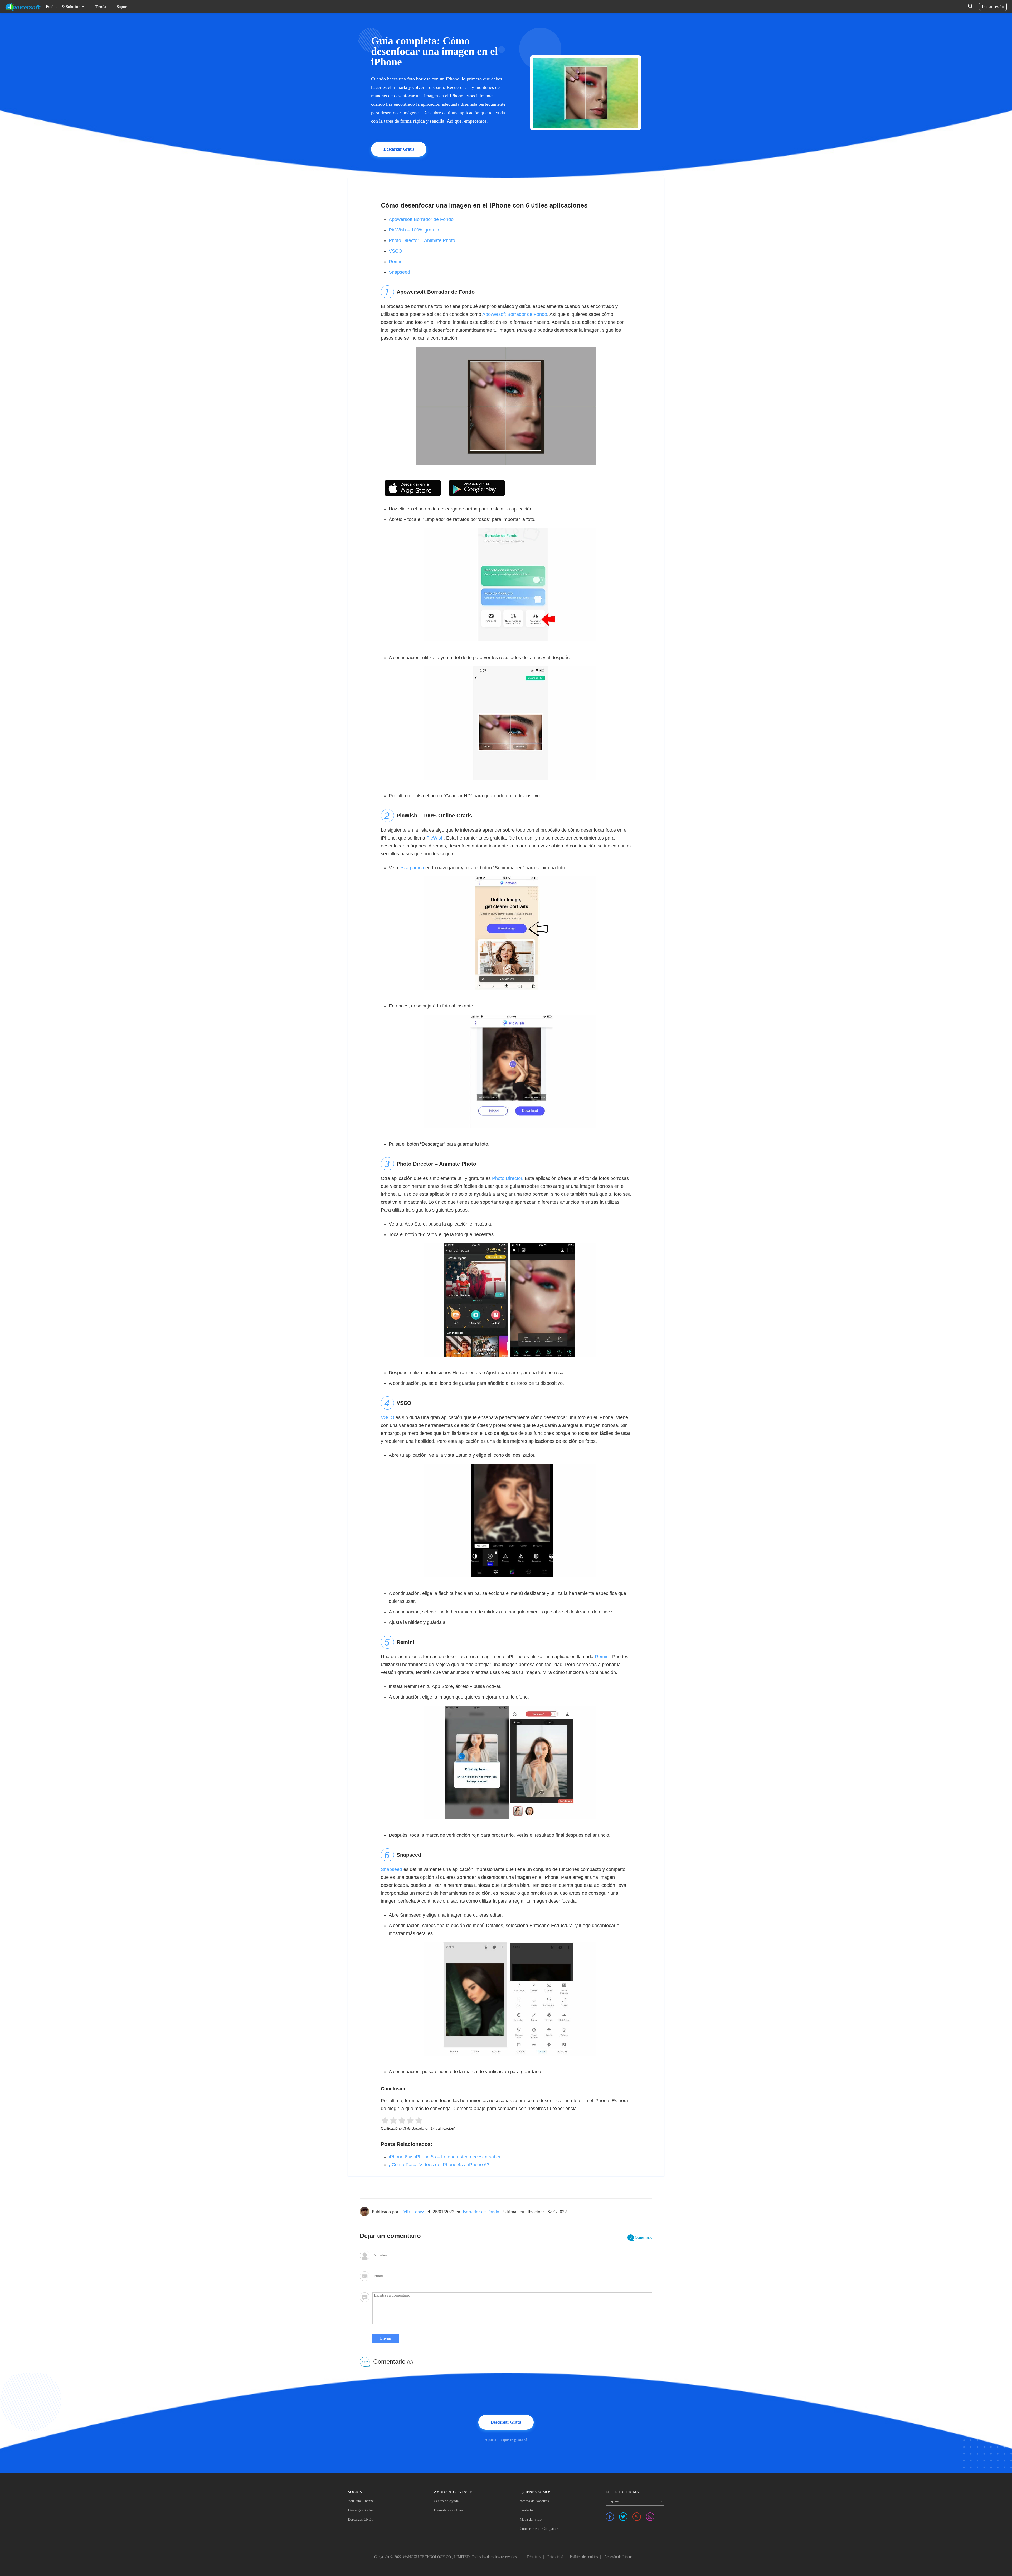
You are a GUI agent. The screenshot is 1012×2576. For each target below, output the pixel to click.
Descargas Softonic (362, 2510)
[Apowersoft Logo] (23, 7)
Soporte (123, 7)
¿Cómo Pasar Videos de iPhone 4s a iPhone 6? (439, 2165)
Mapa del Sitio (531, 2519)
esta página (412, 868)
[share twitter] (623, 2517)
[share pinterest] (637, 2517)
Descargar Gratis (399, 149)
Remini (396, 262)
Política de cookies (584, 2557)
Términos (534, 2557)
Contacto (526, 2510)
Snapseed (399, 272)
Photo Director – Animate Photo (422, 240)
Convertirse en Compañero (540, 2529)
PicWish (435, 838)
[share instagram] (650, 2517)
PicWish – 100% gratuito (415, 230)
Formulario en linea (449, 2510)
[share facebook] (610, 2517)
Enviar (386, 2338)
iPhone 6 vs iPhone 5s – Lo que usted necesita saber (445, 2157)
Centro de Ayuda (446, 2501)
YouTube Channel (361, 2501)
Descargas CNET (361, 2519)
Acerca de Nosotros (534, 2501)
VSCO (395, 251)
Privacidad (555, 2557)
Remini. (603, 1657)
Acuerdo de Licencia (620, 2557)
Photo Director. (508, 1178)
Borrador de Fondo (481, 2212)
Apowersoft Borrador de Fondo (421, 219)
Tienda (101, 7)
